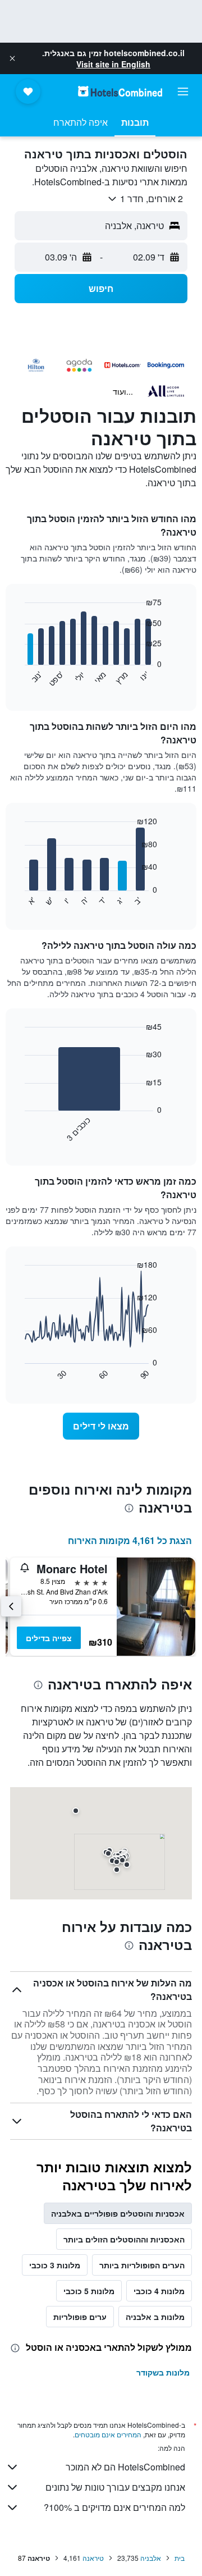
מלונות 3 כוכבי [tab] (55, 2265)
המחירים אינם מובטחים (108, 2434)
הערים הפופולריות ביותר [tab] (142, 2265)
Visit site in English (113, 64)
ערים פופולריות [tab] (80, 2317)
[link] (101, 1426)
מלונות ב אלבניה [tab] (155, 2317)
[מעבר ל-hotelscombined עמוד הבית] (120, 91)
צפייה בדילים (49, 1638)
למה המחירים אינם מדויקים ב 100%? (114, 2507)
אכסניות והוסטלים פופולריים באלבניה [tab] (118, 2213)
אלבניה (151, 2558)
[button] (12, 58)
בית (180, 2558)
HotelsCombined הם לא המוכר (125, 2467)
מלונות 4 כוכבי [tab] (159, 2291)
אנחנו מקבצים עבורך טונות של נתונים (115, 2487)
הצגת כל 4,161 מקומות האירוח (130, 1540)
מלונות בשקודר (163, 2372)
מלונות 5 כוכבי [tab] (89, 2291)
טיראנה (93, 2558)
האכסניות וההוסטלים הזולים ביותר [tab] (124, 2239)
